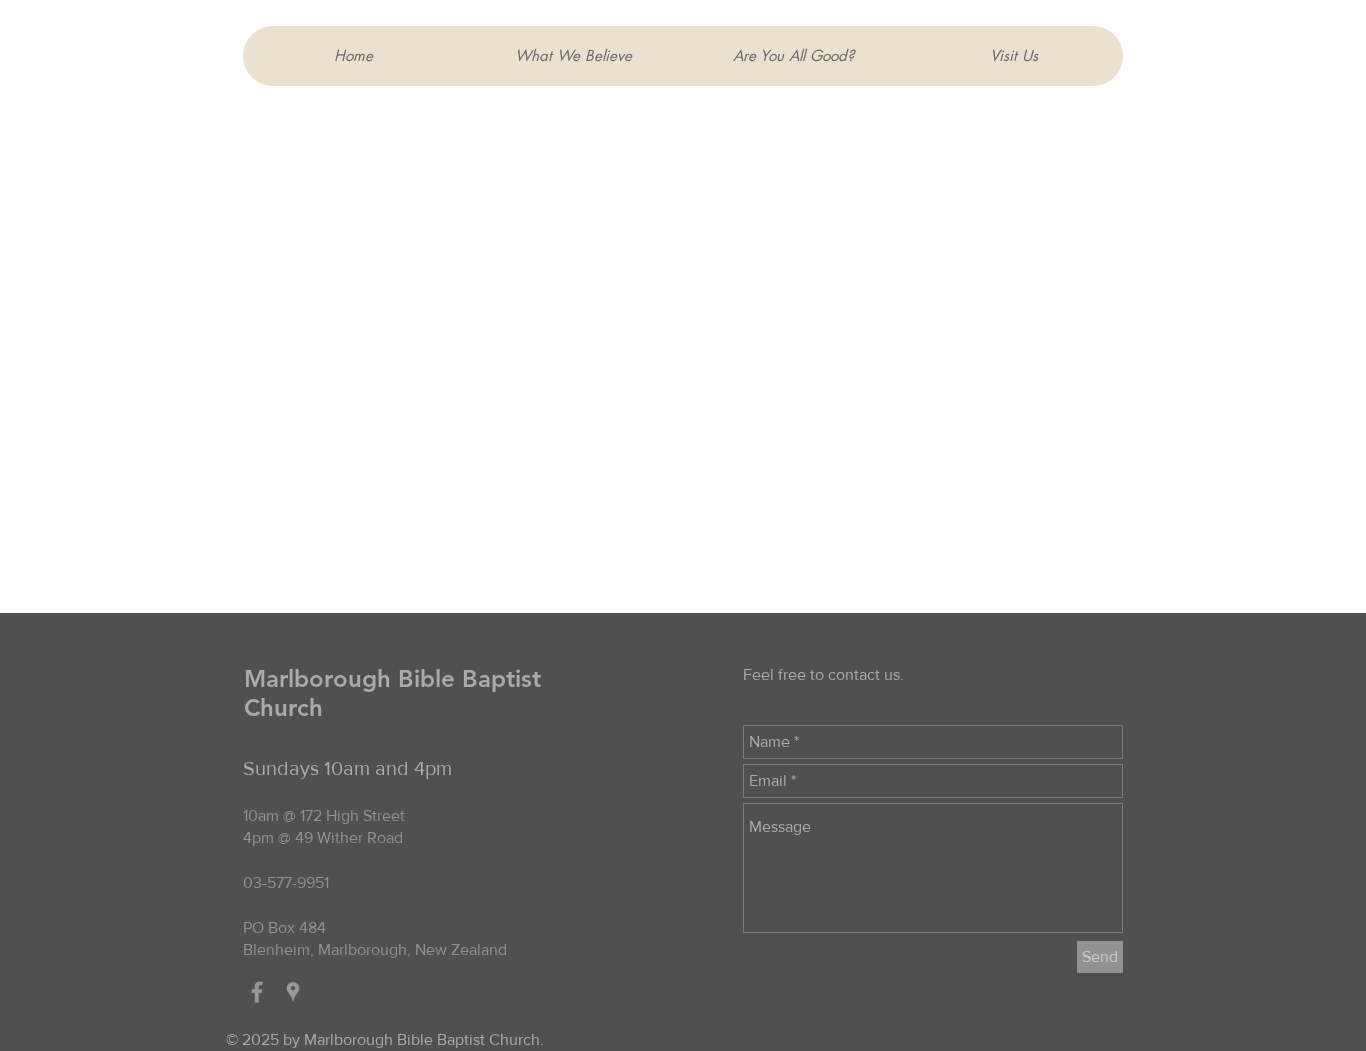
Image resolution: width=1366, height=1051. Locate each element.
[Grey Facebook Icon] (257, 992)
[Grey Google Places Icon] (293, 992)
